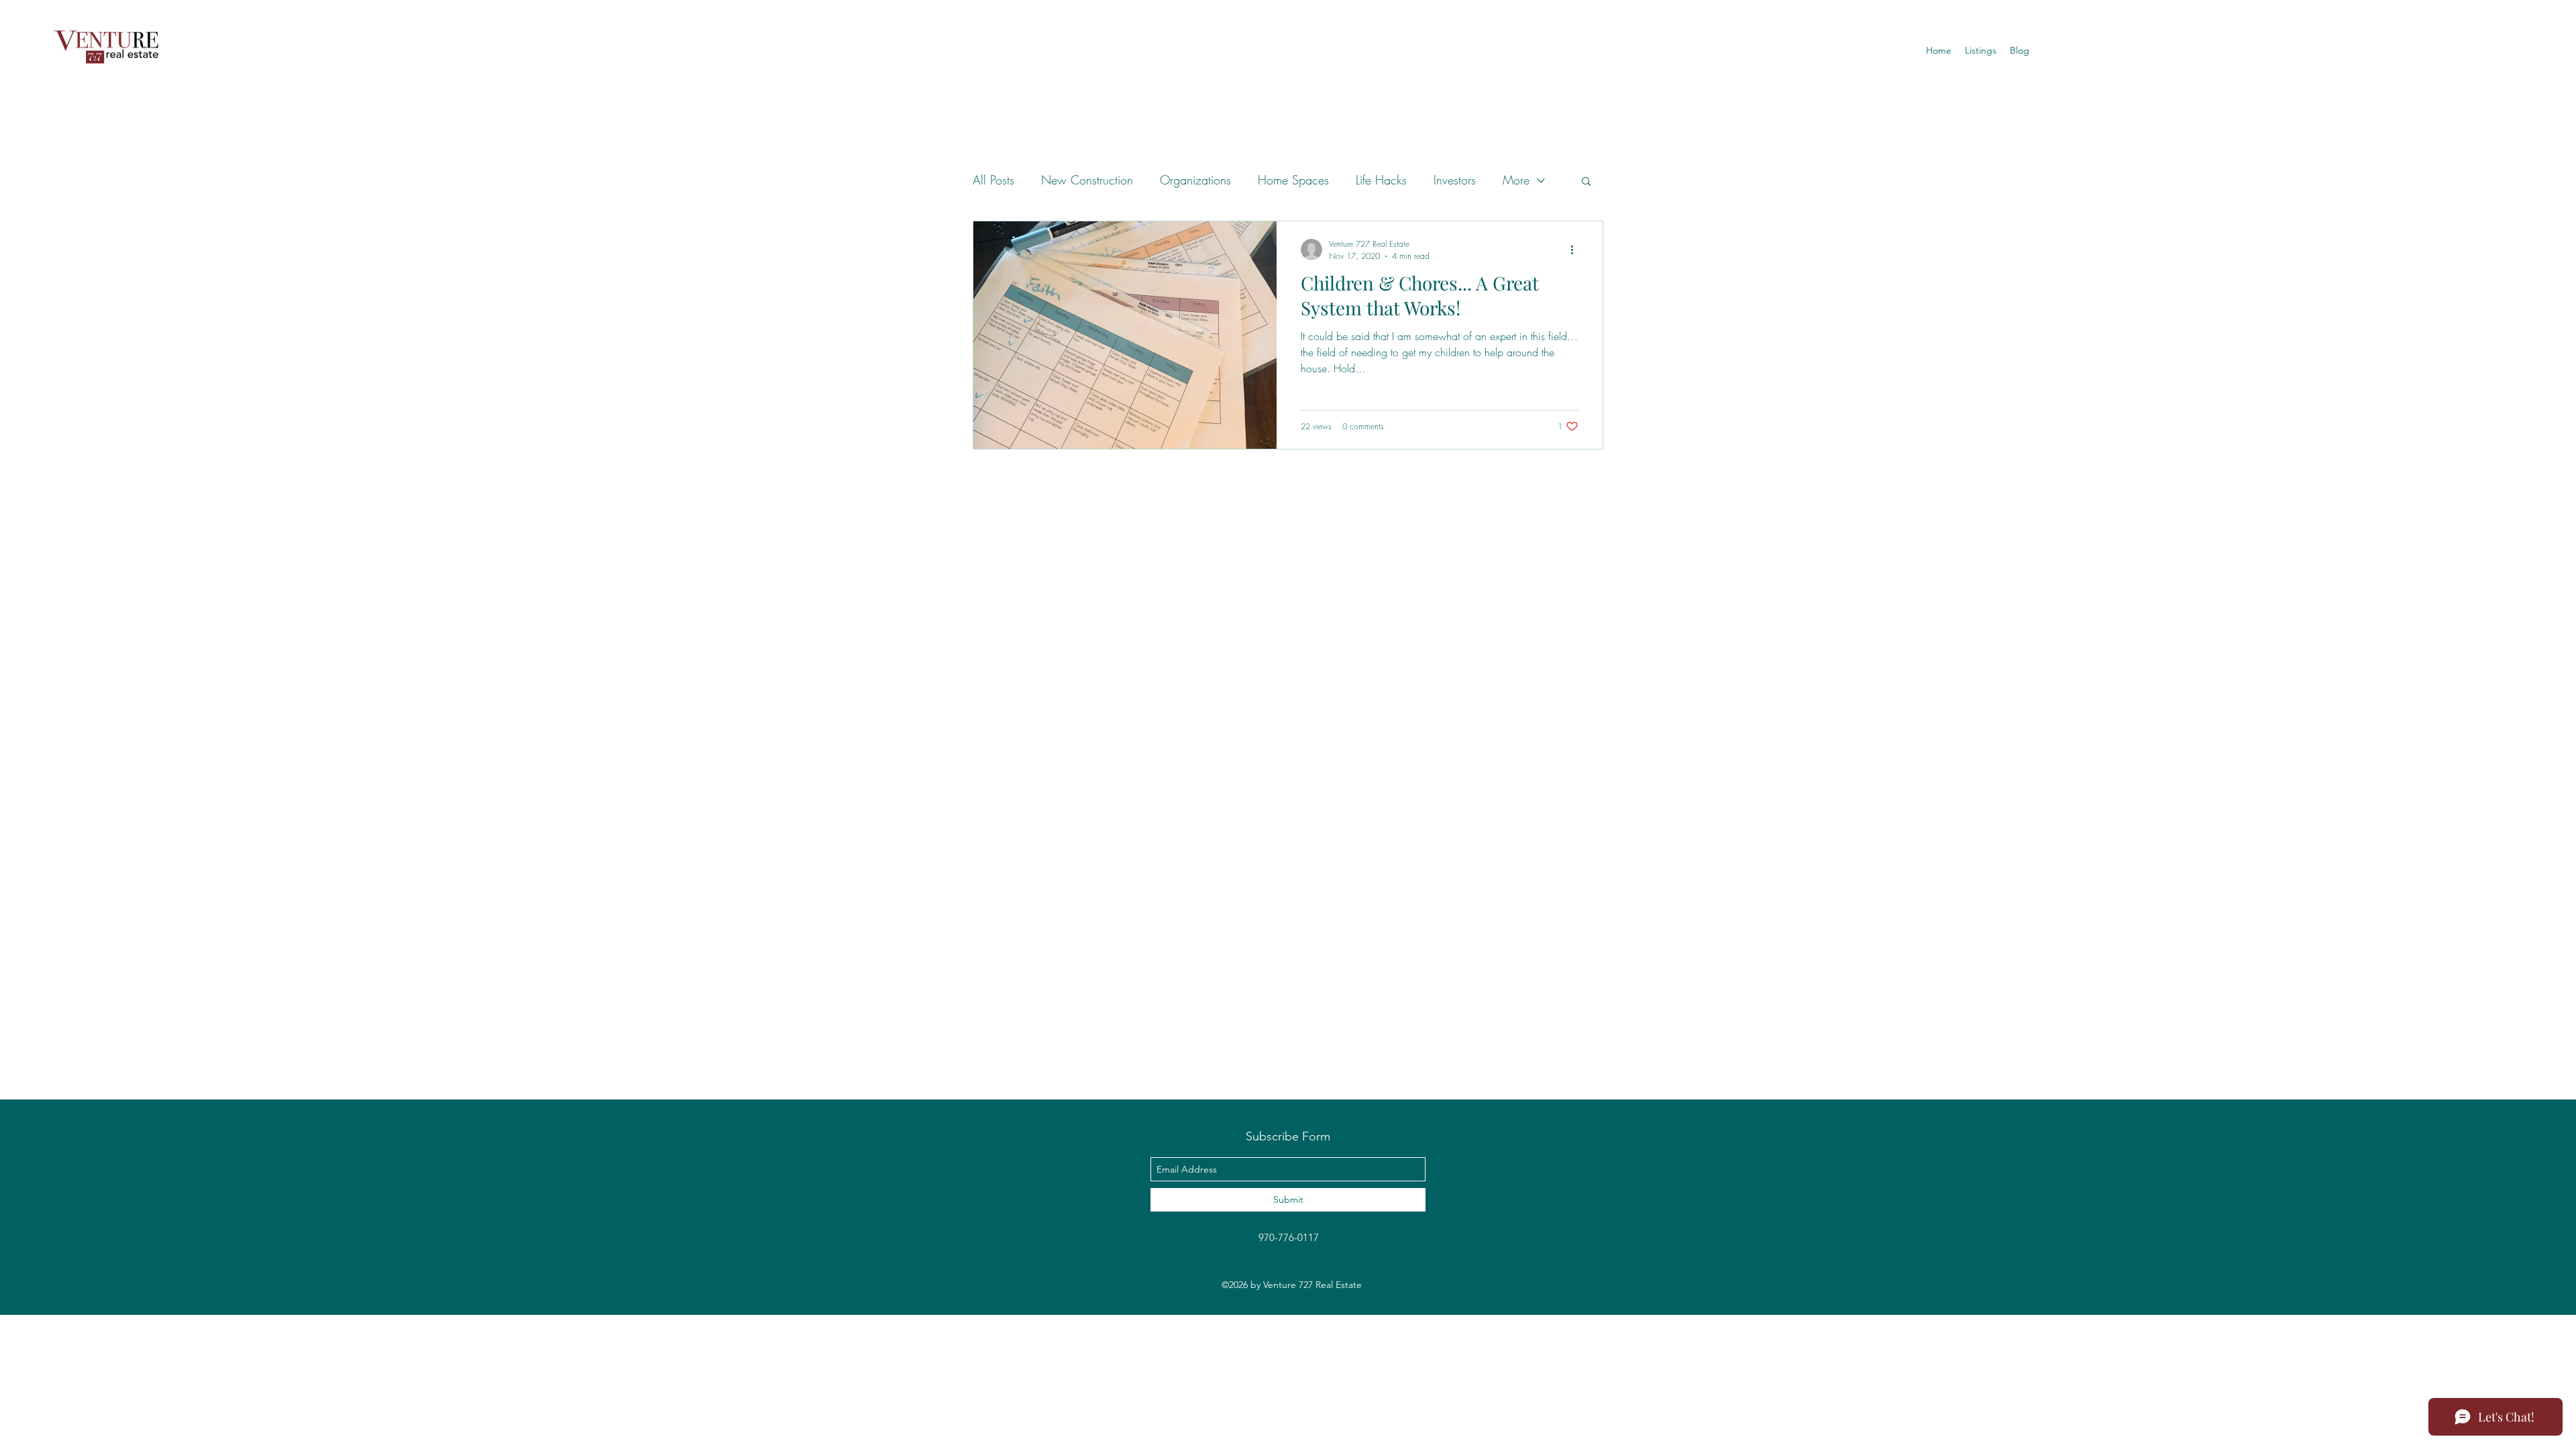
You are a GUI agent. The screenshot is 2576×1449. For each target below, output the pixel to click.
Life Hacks (1381, 180)
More (1516, 180)
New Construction (1087, 180)
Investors (1455, 180)
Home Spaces (1293, 180)
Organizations (1195, 180)
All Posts (994, 180)
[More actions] (1576, 250)
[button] (1981, 50)
